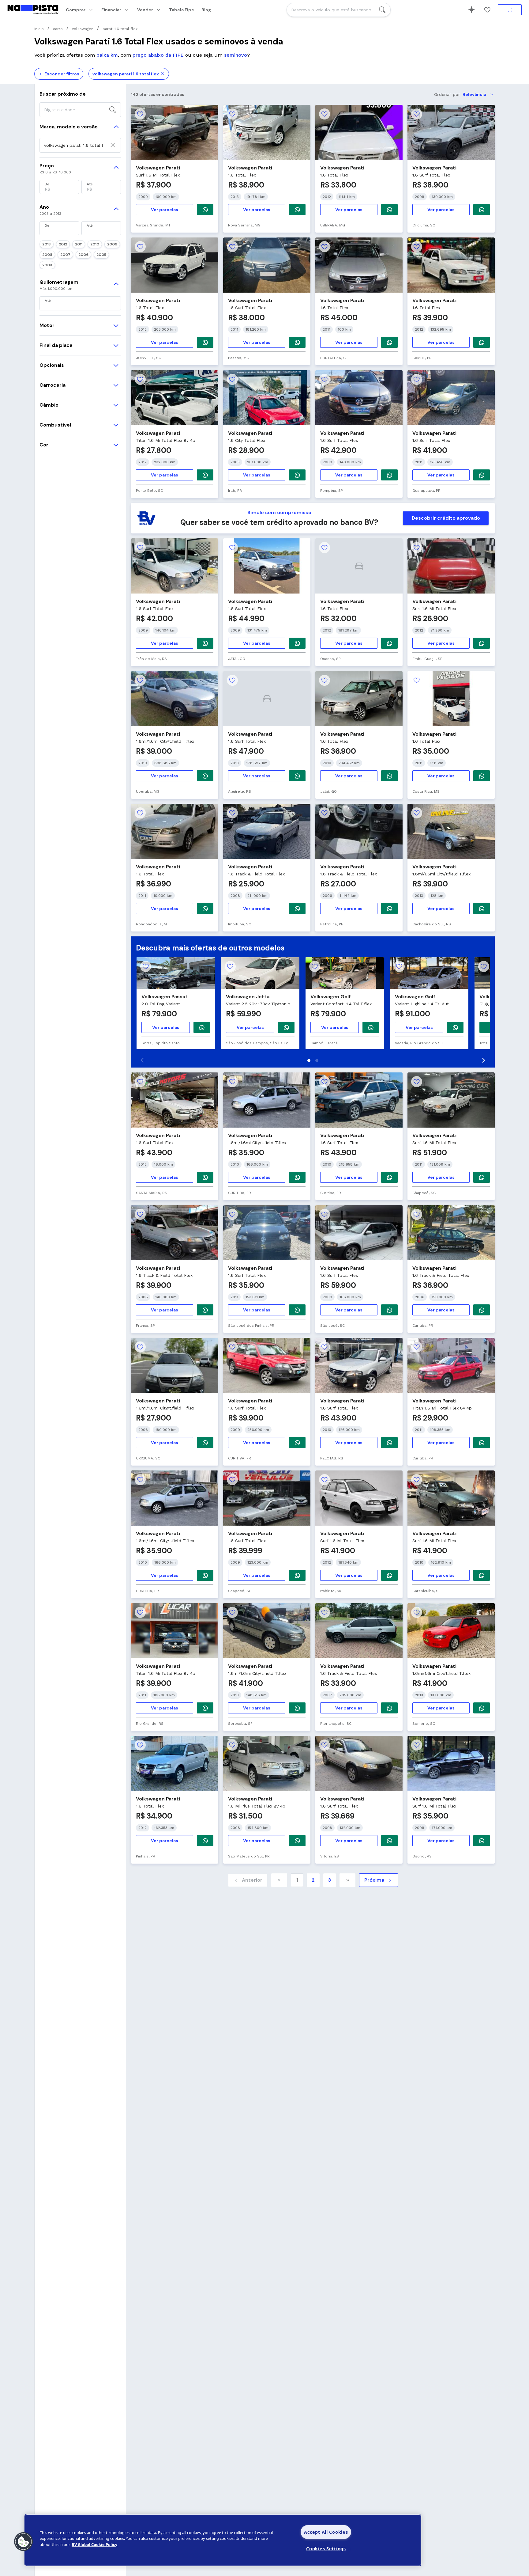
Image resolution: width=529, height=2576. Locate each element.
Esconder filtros (62, 74)
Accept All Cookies (326, 2532)
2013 (47, 244)
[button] (24, 2542)
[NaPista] (33, 10)
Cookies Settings (326, 2549)
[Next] (483, 1060)
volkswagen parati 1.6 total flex (126, 74)
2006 (83, 255)
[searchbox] (339, 10)
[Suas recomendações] (471, 10)
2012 (63, 244)
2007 (65, 255)
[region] (223, 2540)
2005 (101, 255)
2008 (47, 255)
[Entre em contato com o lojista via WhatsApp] (202, 1027)
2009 (112, 244)
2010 (95, 244)
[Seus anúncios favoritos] (487, 10)
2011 (79, 244)
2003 (47, 265)
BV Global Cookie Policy (94, 2544)
